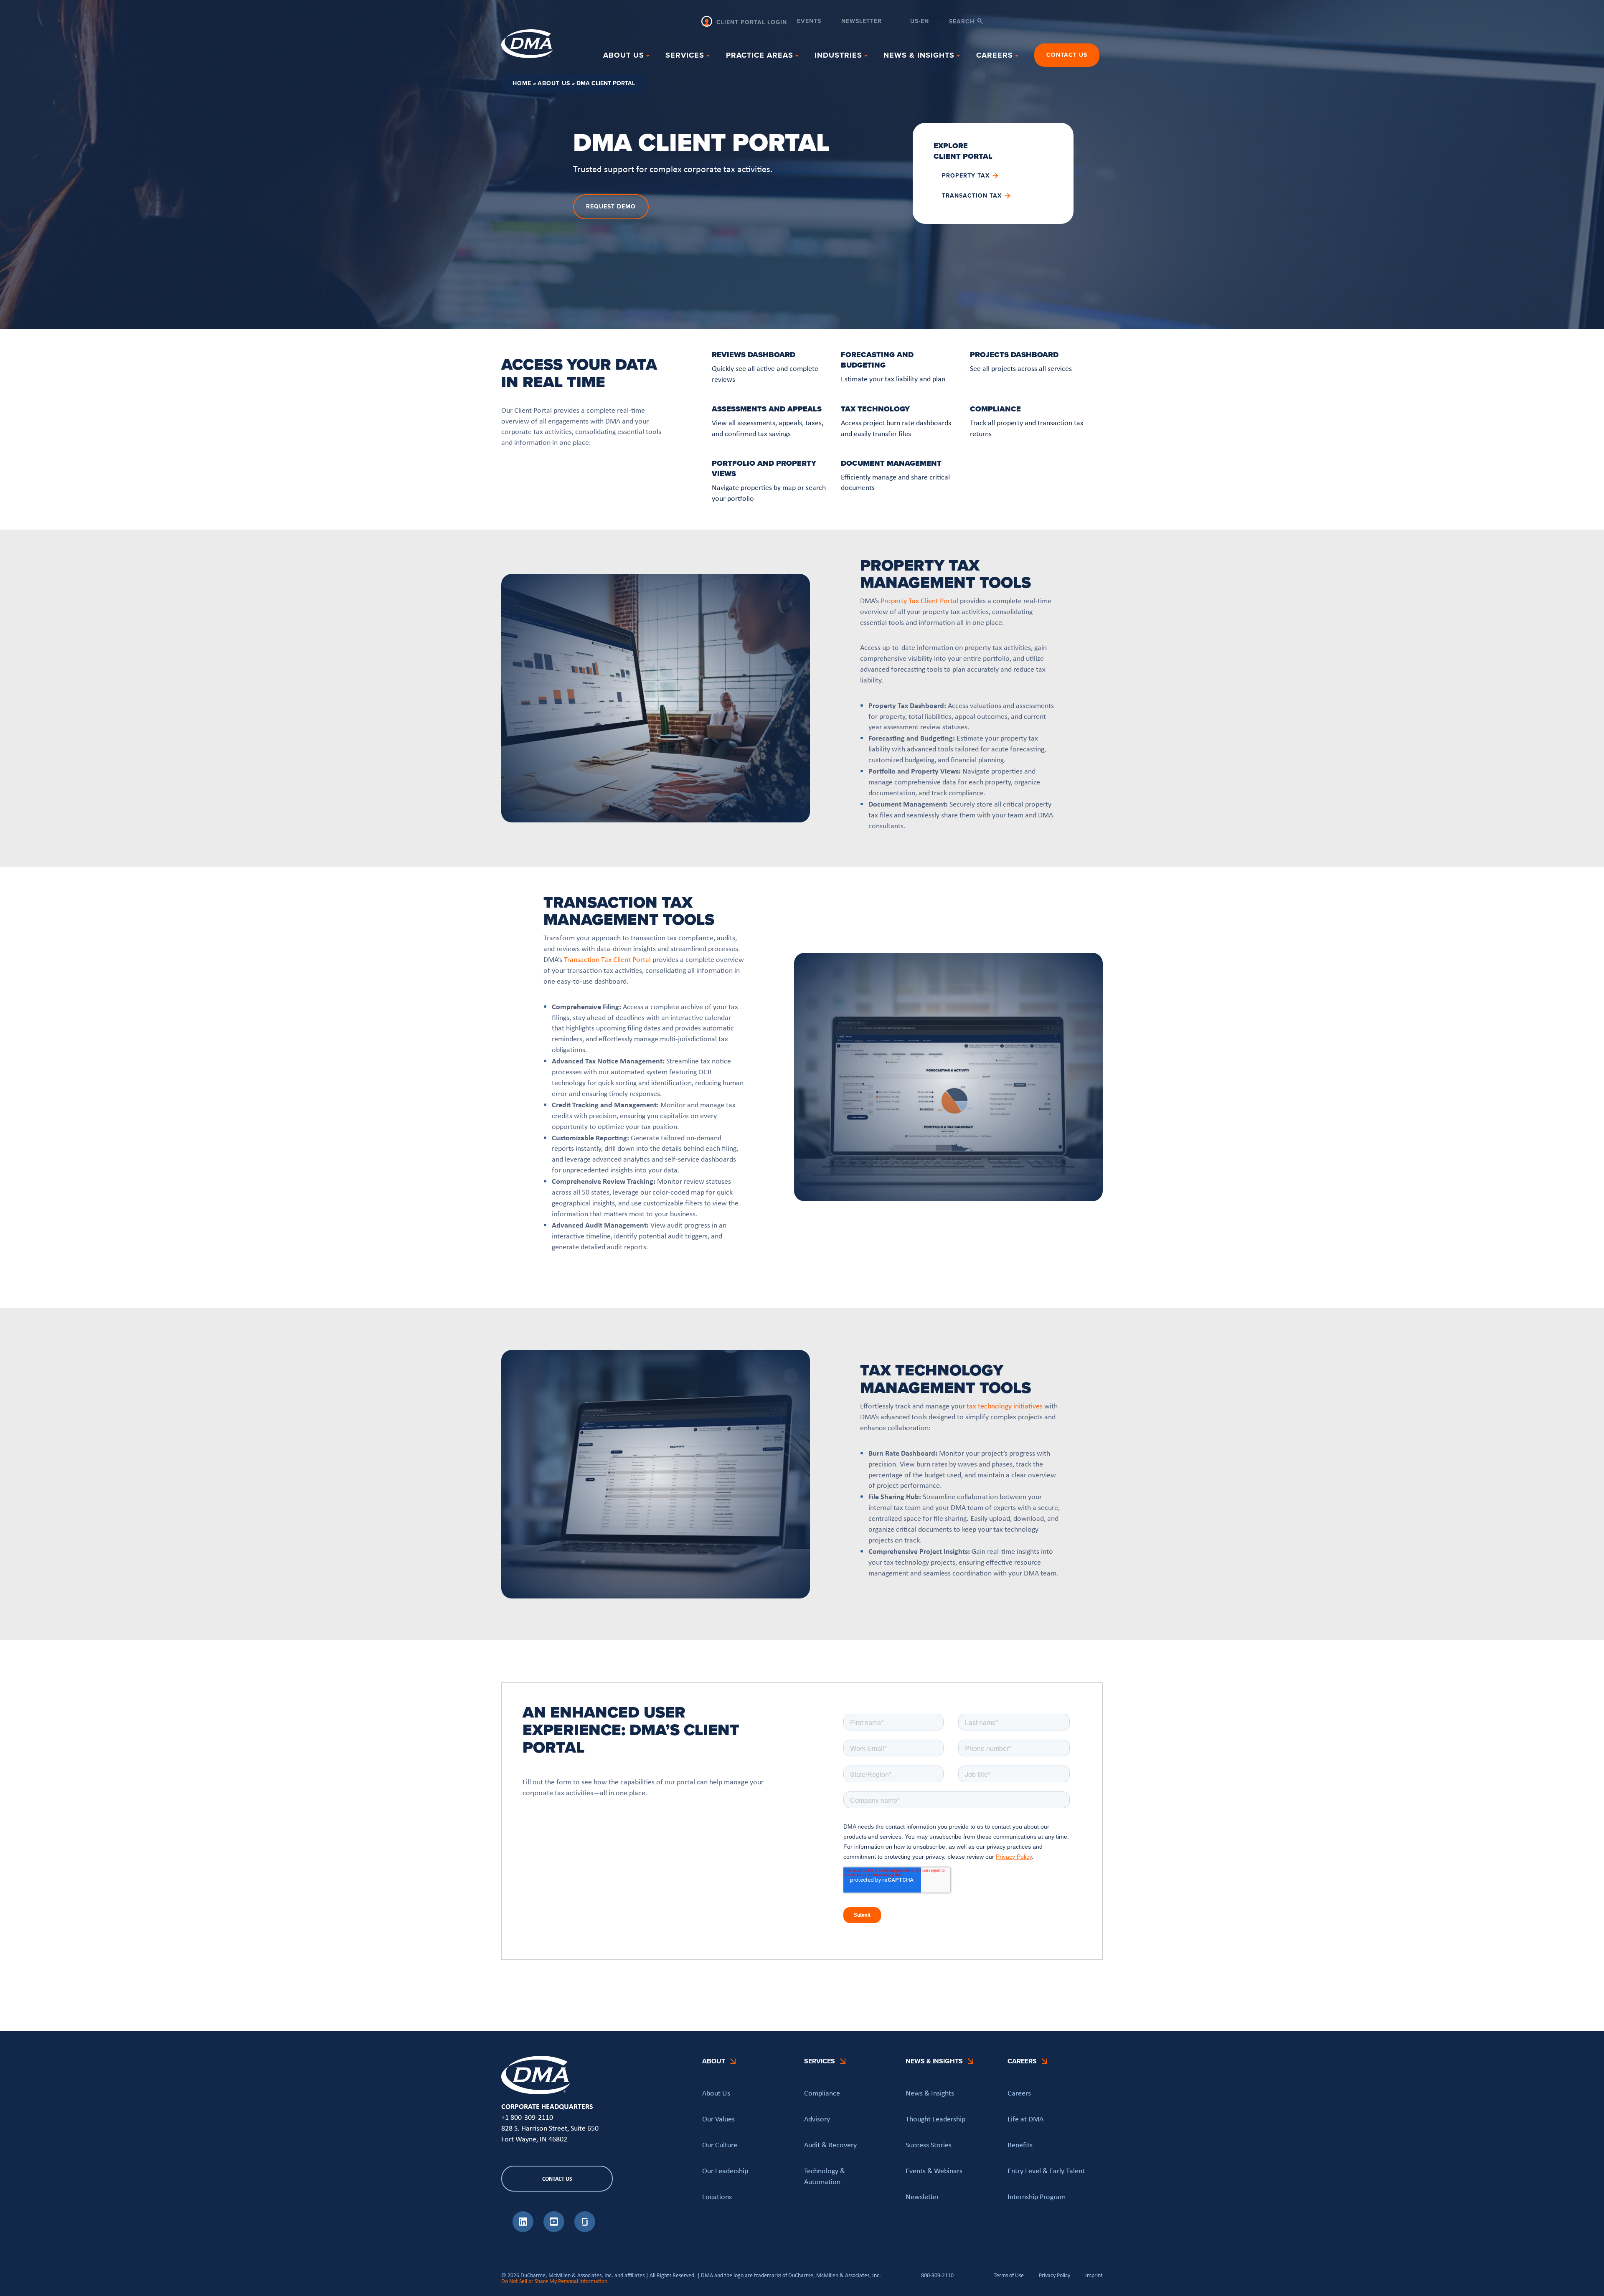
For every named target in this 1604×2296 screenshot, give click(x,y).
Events (809, 22)
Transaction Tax (972, 196)
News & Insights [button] (919, 55)
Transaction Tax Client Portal (607, 959)
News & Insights (930, 2093)
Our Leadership (725, 2170)
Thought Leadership (935, 2118)
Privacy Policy (1055, 2275)
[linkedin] (523, 2230)
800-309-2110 (937, 2275)
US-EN (920, 22)
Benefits (1020, 2144)
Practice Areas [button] (760, 55)
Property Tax (966, 176)
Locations (717, 2196)
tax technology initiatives (1005, 1406)
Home (522, 83)
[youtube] (554, 2230)
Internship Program (1037, 2196)
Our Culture (720, 2144)
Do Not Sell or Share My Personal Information (554, 2281)
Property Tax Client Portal (919, 601)
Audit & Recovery (830, 2144)
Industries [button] (838, 55)
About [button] (714, 2061)
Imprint (1094, 2275)
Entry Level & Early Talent (1046, 2170)
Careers (1019, 2093)
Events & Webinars (934, 2170)
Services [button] (685, 55)
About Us (554, 83)
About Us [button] (624, 55)
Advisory (817, 2118)
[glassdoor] (585, 2230)
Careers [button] (995, 55)
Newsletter (862, 22)
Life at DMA (1025, 2118)
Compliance (822, 2093)
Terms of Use (1009, 2275)
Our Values (718, 2118)
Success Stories (929, 2144)
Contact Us (1067, 55)
